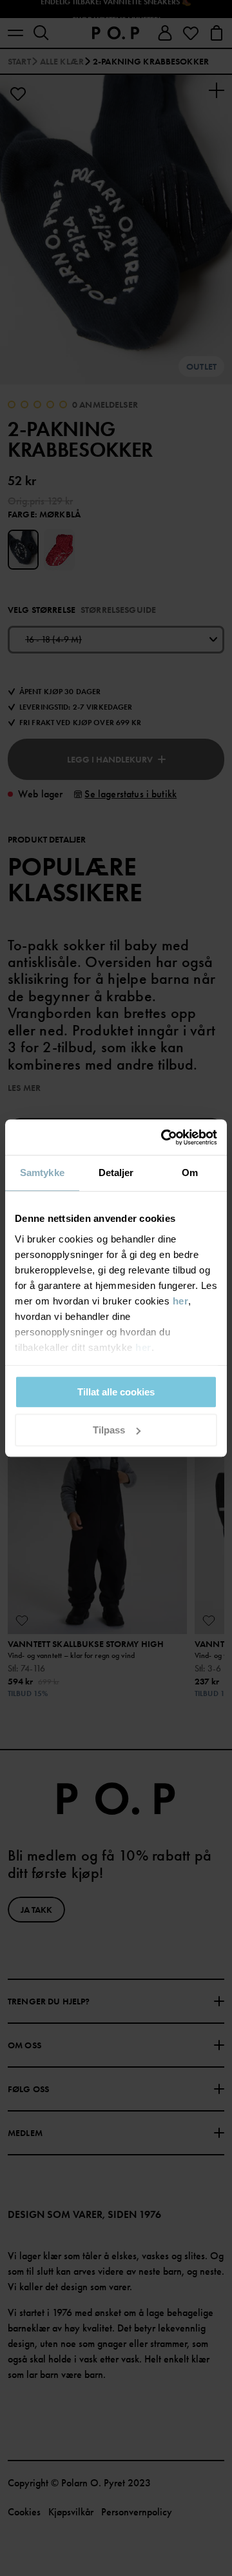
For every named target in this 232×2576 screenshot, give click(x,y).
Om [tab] (190, 1173)
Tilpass (109, 1430)
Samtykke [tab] (42, 1173)
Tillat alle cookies (116, 1392)
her (181, 1301)
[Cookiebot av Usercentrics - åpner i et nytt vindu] (164, 1137)
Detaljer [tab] (116, 1173)
